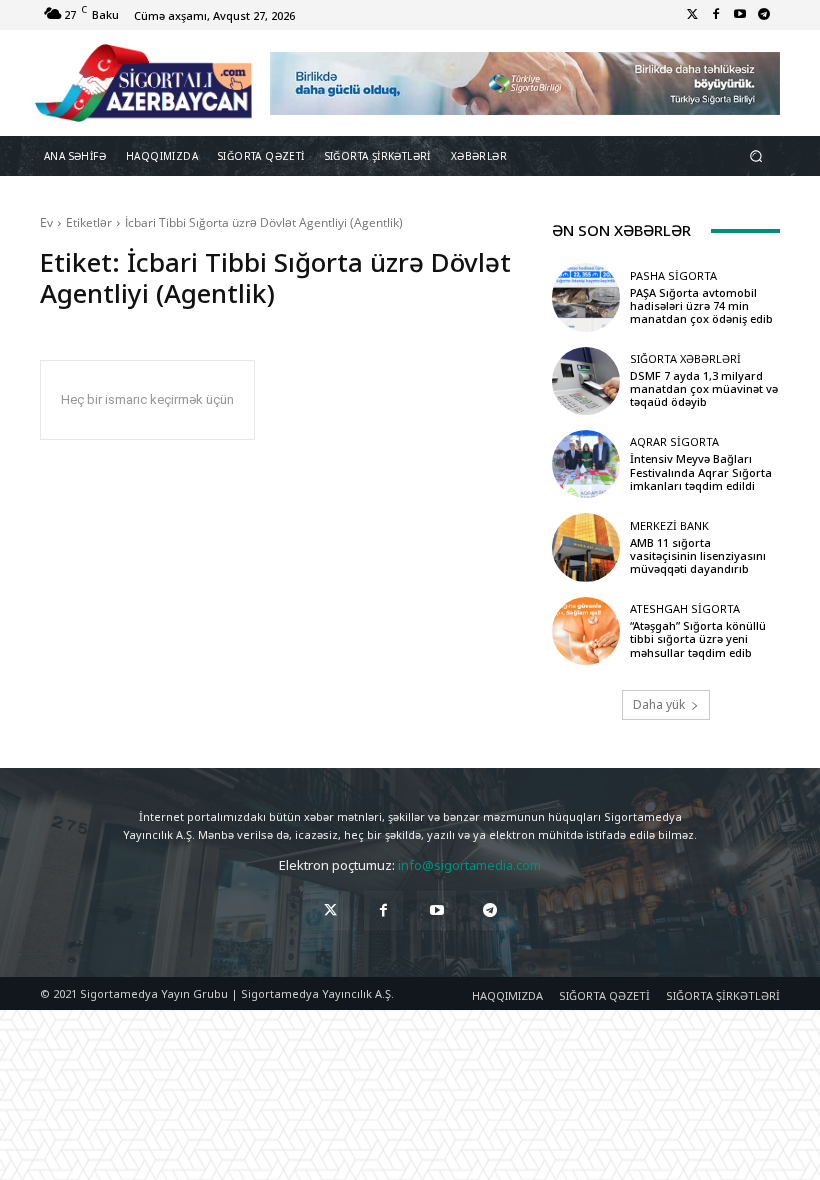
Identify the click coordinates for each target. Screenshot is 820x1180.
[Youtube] (740, 15)
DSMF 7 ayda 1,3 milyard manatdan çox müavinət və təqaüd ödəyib (704, 388)
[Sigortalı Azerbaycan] (143, 83)
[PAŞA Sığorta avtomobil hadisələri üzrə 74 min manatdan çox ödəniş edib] (586, 297)
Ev (46, 222)
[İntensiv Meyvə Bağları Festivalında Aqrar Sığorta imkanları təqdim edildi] (586, 464)
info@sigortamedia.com (469, 865)
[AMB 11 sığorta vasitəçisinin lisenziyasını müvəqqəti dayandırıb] (586, 547)
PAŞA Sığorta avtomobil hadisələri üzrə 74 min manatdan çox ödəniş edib (701, 305)
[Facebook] (716, 15)
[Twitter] (692, 15)
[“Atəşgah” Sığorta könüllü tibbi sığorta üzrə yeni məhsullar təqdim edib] (586, 631)
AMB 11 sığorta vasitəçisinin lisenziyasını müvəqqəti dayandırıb (698, 555)
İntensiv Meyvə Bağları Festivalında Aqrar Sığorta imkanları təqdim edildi (701, 471)
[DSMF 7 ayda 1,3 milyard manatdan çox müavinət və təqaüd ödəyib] (586, 381)
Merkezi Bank (669, 525)
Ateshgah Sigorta (685, 608)
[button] (756, 156)
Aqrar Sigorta (674, 441)
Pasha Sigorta (673, 275)
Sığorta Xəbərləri (685, 358)
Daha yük (659, 704)
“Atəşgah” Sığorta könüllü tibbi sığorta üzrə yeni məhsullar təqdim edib (698, 638)
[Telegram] (764, 15)
